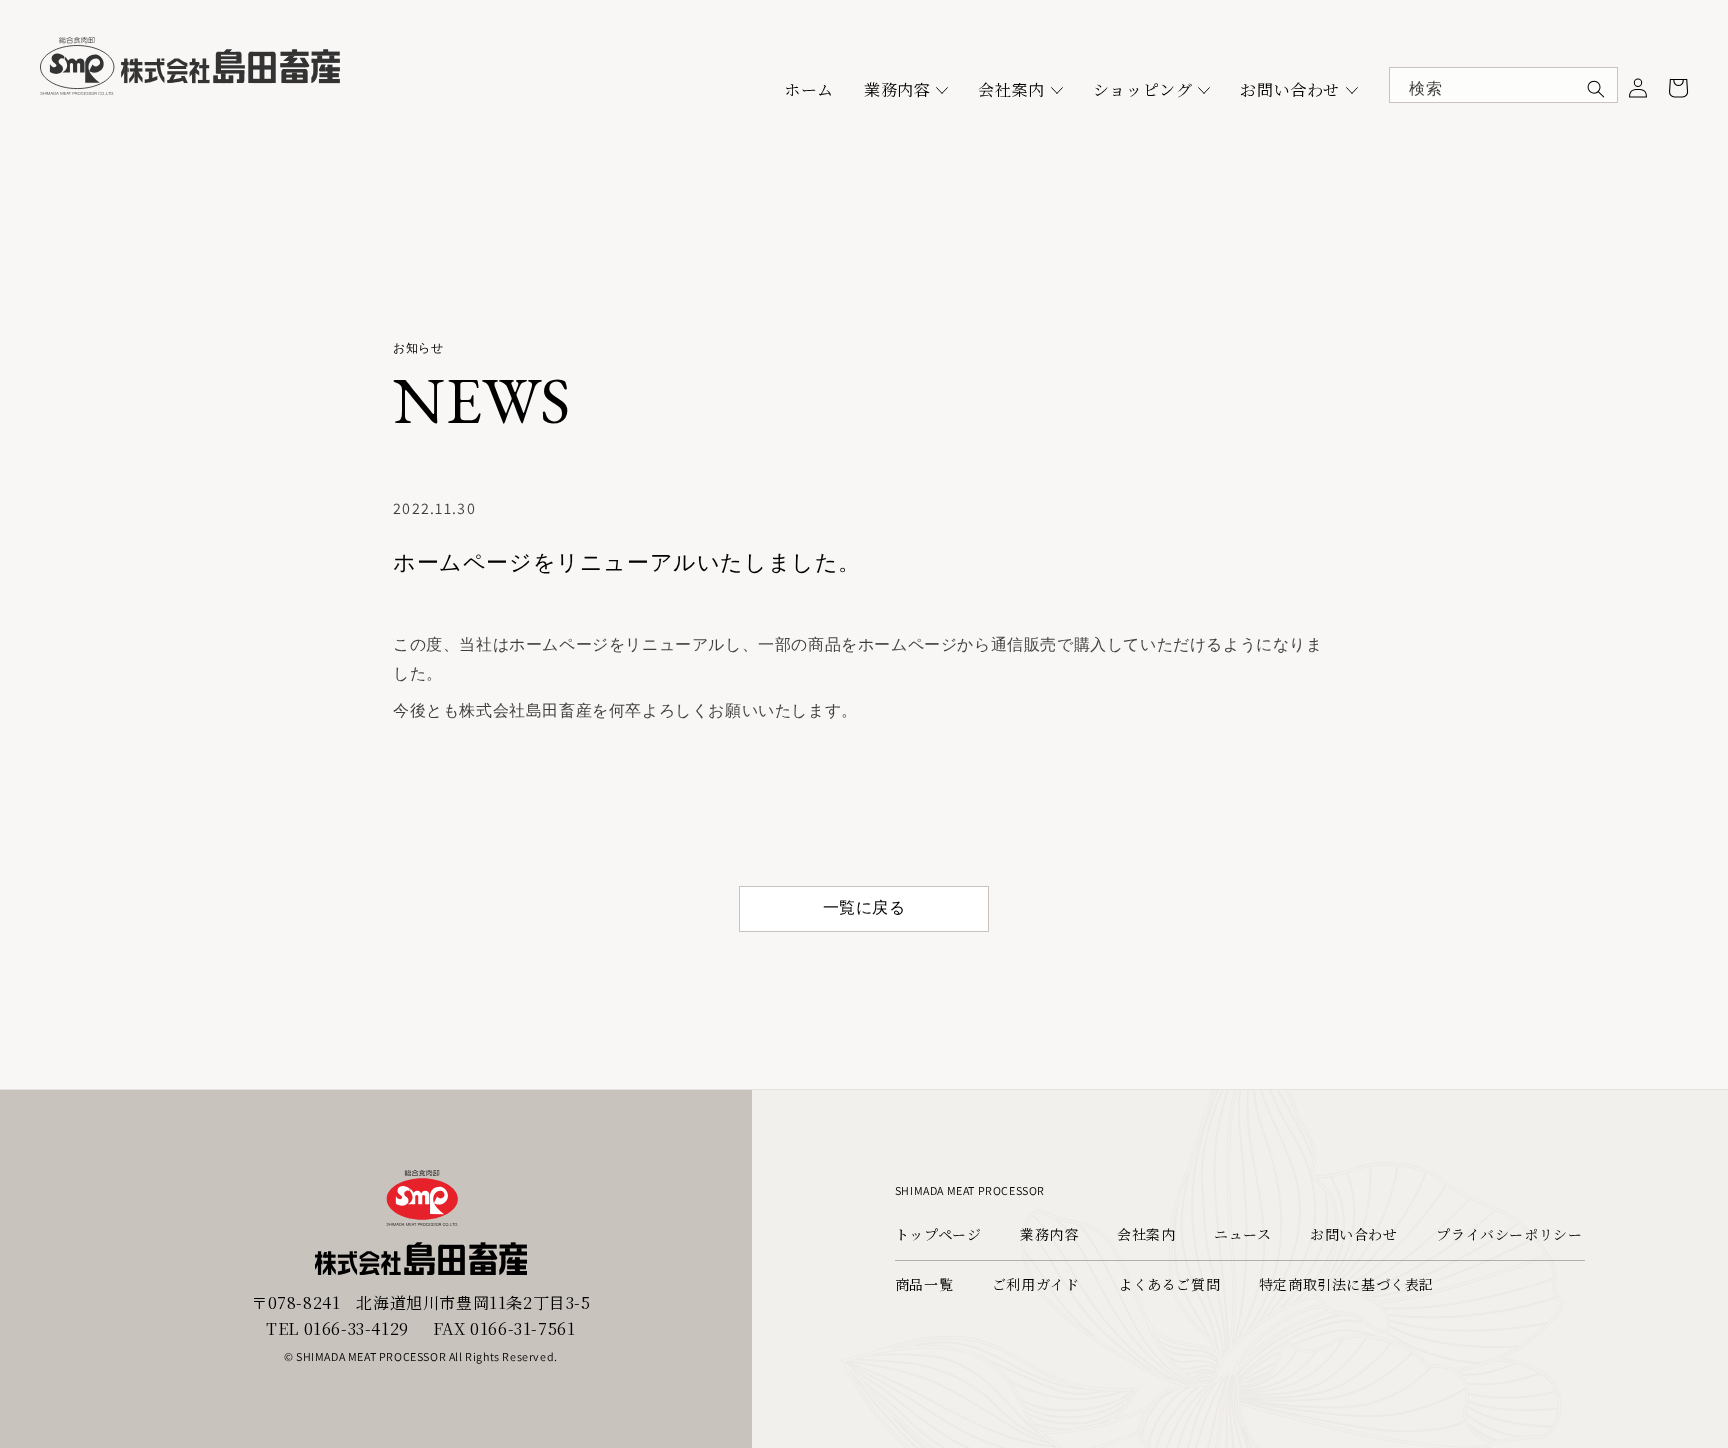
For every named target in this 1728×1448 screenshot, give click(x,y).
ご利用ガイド (1036, 1284)
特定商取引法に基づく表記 (1346, 1284)
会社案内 (1011, 89)
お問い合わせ (1290, 89)
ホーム (809, 89)
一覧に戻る (864, 907)
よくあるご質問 (1169, 1284)
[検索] (1596, 89)
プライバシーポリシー (1509, 1234)
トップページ (938, 1234)
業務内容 (897, 89)
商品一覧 (924, 1284)
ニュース (1242, 1234)
